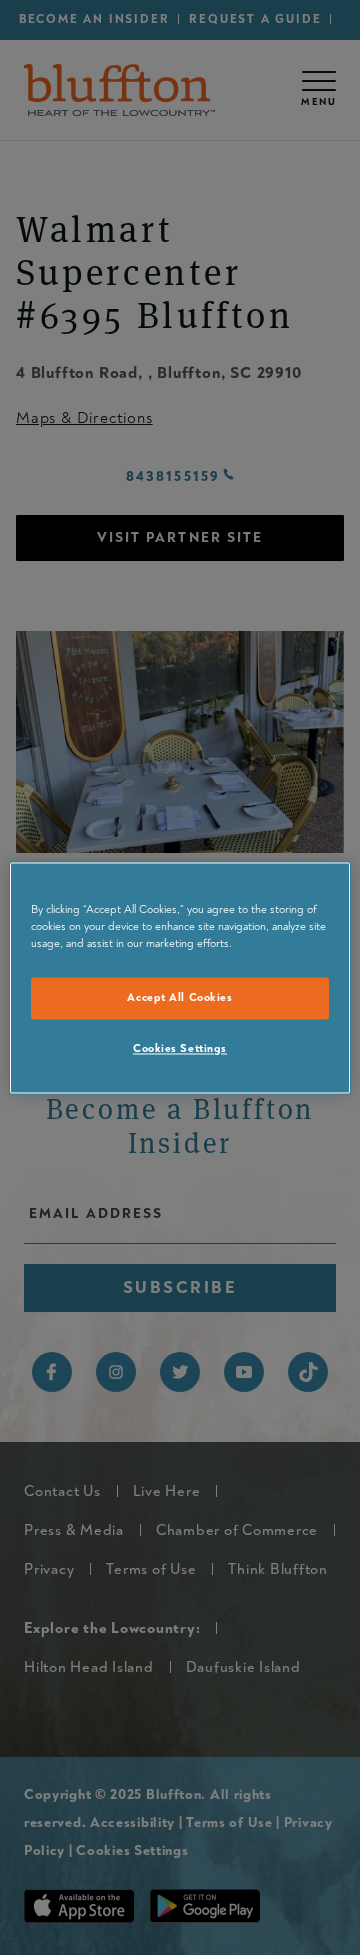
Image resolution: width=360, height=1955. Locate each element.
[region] (180, 977)
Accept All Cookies (179, 997)
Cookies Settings (180, 1048)
